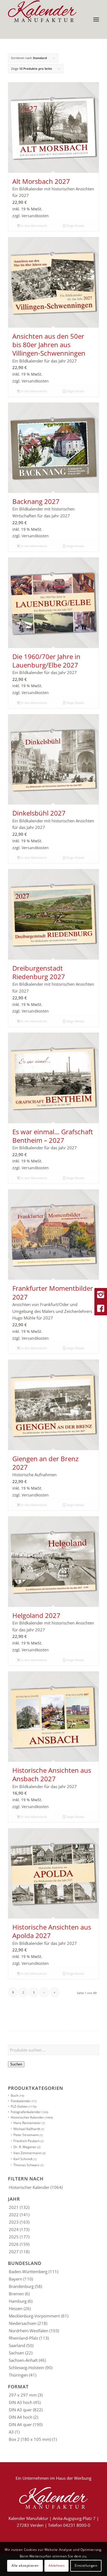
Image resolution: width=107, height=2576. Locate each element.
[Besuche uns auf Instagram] (101, 1295)
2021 (14, 2207)
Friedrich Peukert (26, 2141)
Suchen (16, 2064)
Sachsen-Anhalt (23, 2360)
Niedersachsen (23, 2323)
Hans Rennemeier (27, 2123)
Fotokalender (21, 2101)
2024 (14, 2229)
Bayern (16, 2279)
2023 (14, 2222)
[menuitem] (96, 19)
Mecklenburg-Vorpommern (34, 2316)
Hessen (16, 2308)
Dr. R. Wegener (25, 2147)
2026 (14, 2244)
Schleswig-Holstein (26, 2368)
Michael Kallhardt (27, 2129)
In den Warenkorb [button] (33, 226)
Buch (15, 2095)
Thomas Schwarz (26, 2165)
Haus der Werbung (74, 2478)
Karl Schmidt (23, 2159)
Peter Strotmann (26, 2135)
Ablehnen (57, 2565)
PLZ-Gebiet (19, 2106)
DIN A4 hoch (21, 2417)
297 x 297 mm (23, 2395)
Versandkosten (35, 216)
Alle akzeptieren (25, 2565)
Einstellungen (86, 2565)
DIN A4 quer (20, 2424)
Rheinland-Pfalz (23, 2338)
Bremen (16, 2294)
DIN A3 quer (20, 2410)
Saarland (17, 2345)
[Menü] (96, 19)
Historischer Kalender (27, 2117)
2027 (14, 2252)
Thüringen (18, 2375)
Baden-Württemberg (28, 2272)
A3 (11, 2432)
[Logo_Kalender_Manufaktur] (44, 11)
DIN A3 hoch (21, 2402)
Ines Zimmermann (27, 2153)
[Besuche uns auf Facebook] (101, 1309)
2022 (14, 2215)
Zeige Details (75, 226)
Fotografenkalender (26, 2112)
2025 (14, 2237)
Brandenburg (21, 2286)
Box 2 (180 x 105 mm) (30, 2439)
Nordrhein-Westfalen (29, 2331)
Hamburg (18, 2301)
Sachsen (16, 2353)
